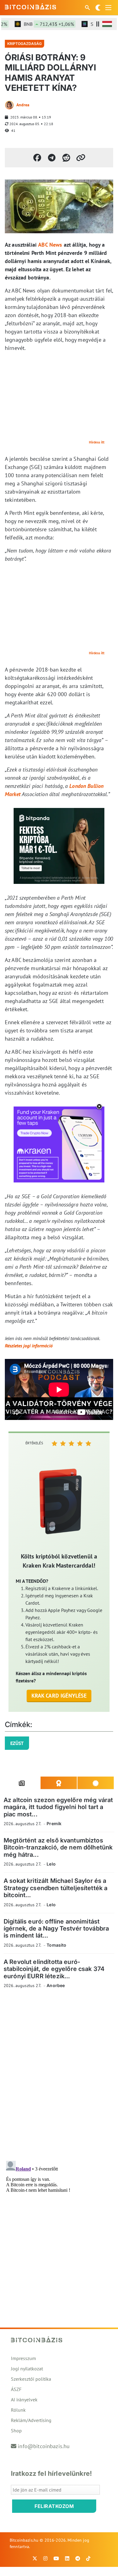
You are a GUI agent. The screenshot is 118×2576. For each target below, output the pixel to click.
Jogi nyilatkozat (27, 2369)
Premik (54, 1823)
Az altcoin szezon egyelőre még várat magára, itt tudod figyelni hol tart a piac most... (58, 1807)
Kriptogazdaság (25, 44)
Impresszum (23, 2358)
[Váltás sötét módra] (98, 8)
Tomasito (56, 1945)
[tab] (22, 1783)
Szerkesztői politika (31, 2379)
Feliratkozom (54, 2506)
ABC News (50, 245)
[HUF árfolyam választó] (107, 24)
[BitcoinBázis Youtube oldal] (56, 2558)
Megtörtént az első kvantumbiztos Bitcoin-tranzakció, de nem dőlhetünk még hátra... (58, 1847)
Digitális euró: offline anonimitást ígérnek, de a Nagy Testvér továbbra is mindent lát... (56, 1929)
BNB (40, 24)
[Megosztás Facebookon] (37, 158)
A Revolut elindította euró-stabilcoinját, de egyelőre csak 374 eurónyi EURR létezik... (54, 1969)
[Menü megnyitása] (108, 8)
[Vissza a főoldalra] (31, 6)
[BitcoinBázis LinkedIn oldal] (67, 2558)
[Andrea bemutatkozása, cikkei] (9, 105)
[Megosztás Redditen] (66, 158)
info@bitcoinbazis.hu (44, 2446)
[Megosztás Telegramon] (52, 158)
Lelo (51, 1864)
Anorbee (56, 1985)
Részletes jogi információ (29, 1346)
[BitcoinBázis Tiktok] (88, 2558)
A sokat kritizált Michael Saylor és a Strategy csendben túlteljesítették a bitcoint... (56, 1888)
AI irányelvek (24, 2400)
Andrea (23, 105)
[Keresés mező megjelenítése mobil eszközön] (88, 8)
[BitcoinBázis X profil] (35, 2558)
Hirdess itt (97, 442)
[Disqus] (59, 2077)
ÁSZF (16, 2389)
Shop (16, 2431)
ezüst (17, 1743)
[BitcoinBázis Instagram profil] (45, 2558)
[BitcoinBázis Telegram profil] (78, 2558)
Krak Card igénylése (59, 1696)
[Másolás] (81, 158)
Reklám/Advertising (31, 2420)
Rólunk (18, 2410)
